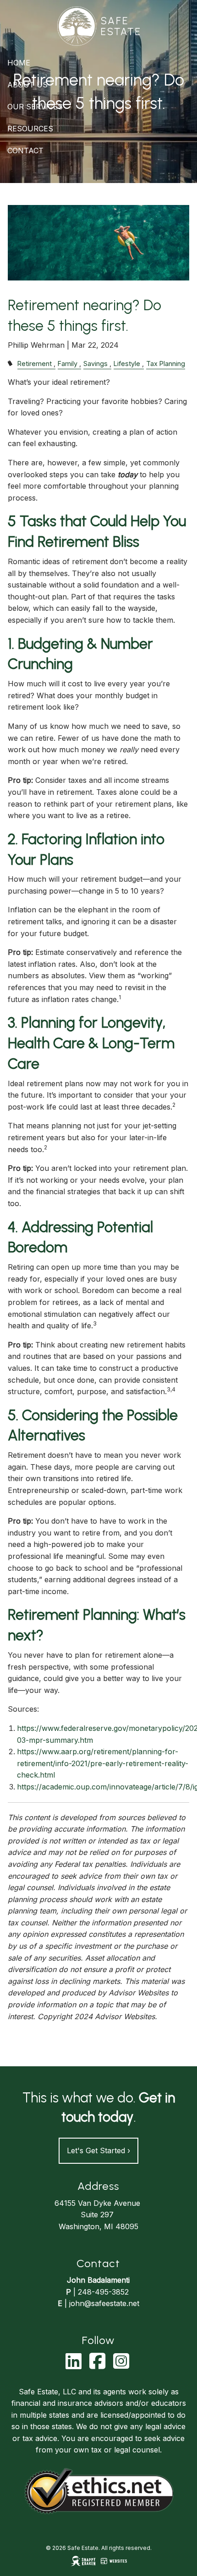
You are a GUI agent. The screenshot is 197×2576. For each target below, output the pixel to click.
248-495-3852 (103, 2292)
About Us (27, 85)
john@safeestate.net (104, 2303)
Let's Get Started (98, 2150)
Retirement (35, 364)
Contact (25, 151)
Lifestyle (127, 364)
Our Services (35, 107)
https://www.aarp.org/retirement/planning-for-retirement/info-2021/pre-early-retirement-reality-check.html (103, 1763)
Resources (30, 129)
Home (19, 63)
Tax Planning (166, 364)
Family (68, 364)
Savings (96, 364)
